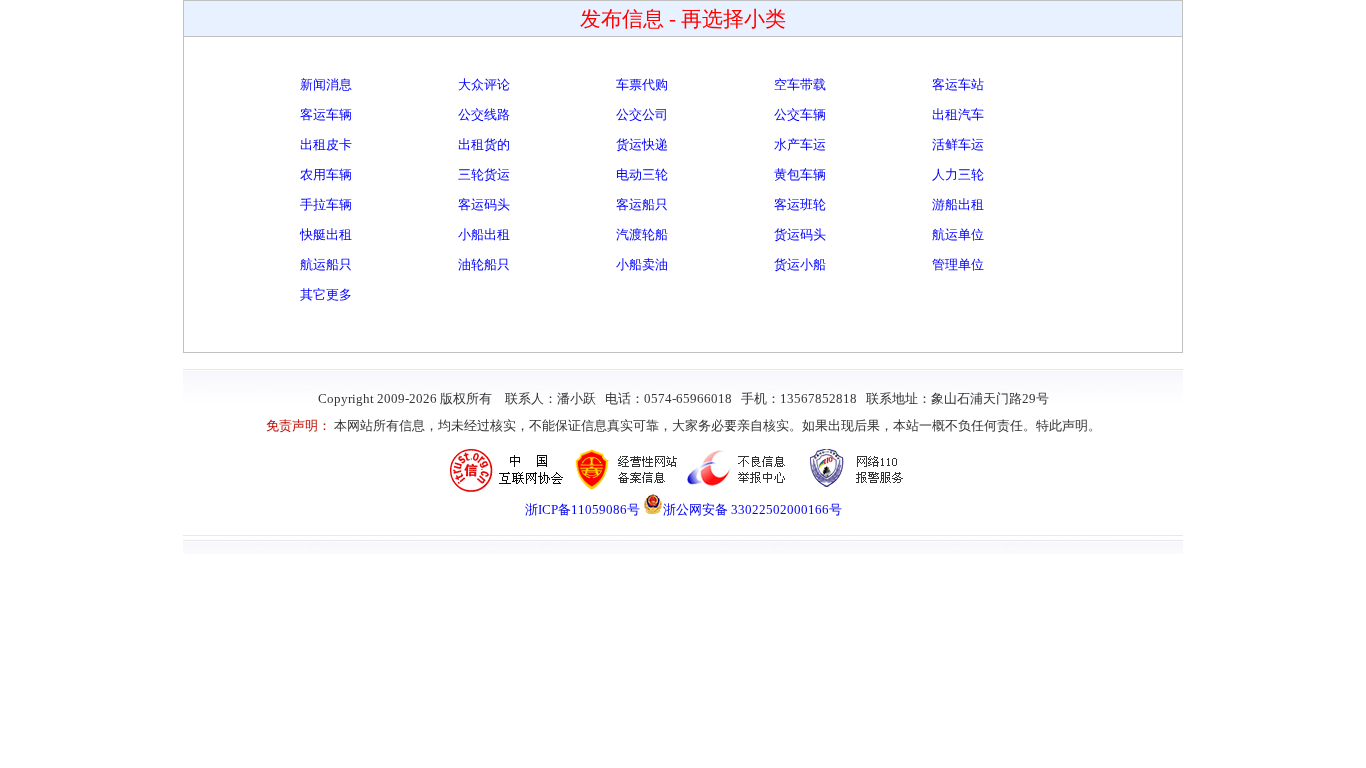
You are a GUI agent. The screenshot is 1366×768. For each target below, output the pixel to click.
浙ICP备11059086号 (582, 509)
